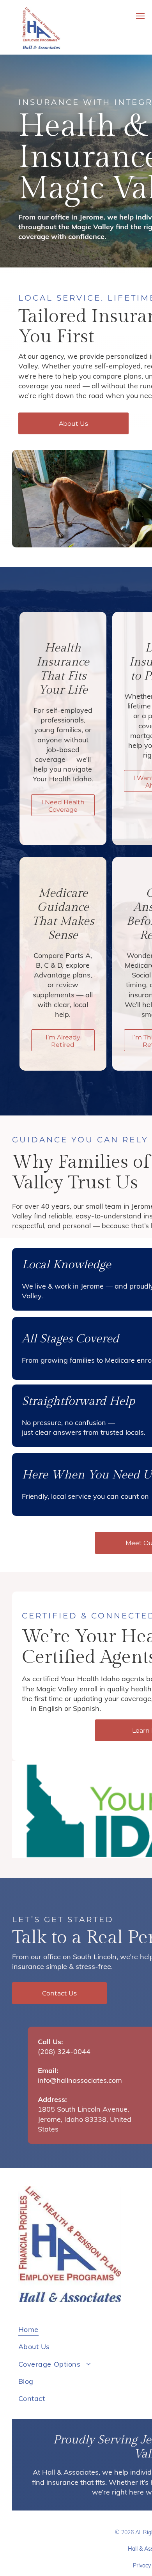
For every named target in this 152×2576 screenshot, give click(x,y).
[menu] (140, 16)
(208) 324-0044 (64, 2051)
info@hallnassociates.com (80, 2080)
